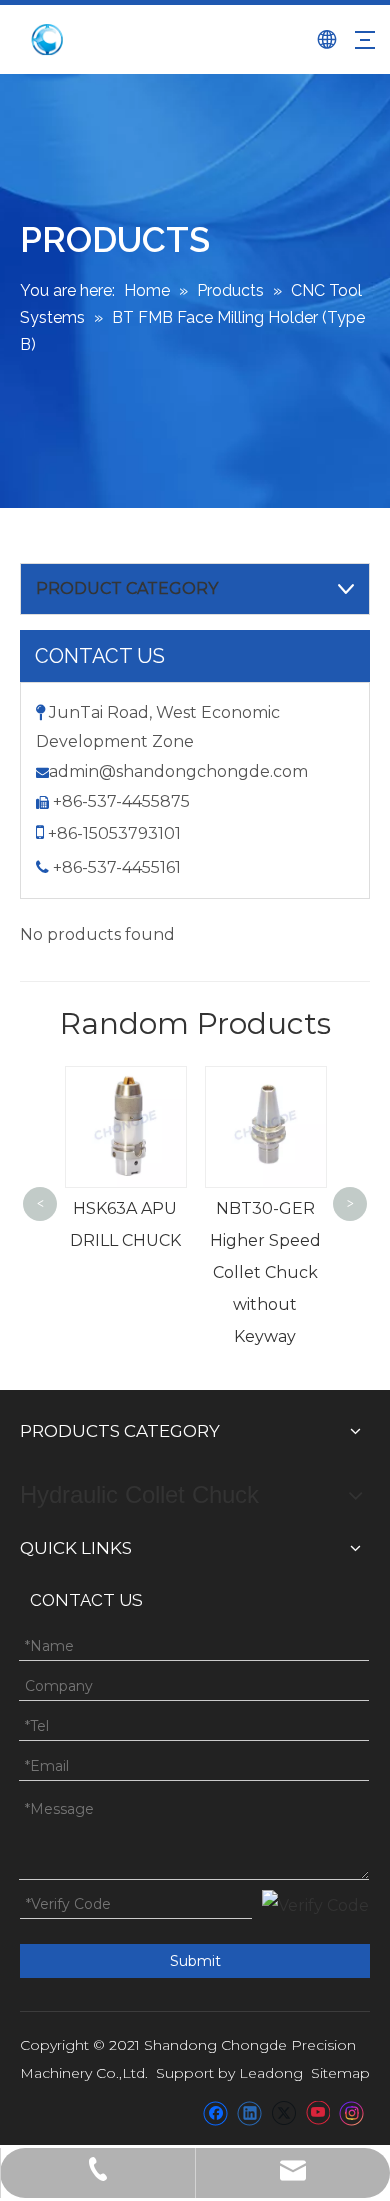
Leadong (271, 2073)
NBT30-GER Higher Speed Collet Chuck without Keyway (265, 1272)
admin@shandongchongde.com (178, 771)
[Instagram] (352, 2113)
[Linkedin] (249, 2113)
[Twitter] (283, 2113)
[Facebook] (215, 2113)
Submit (195, 1961)
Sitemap (340, 2073)
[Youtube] (317, 2113)
